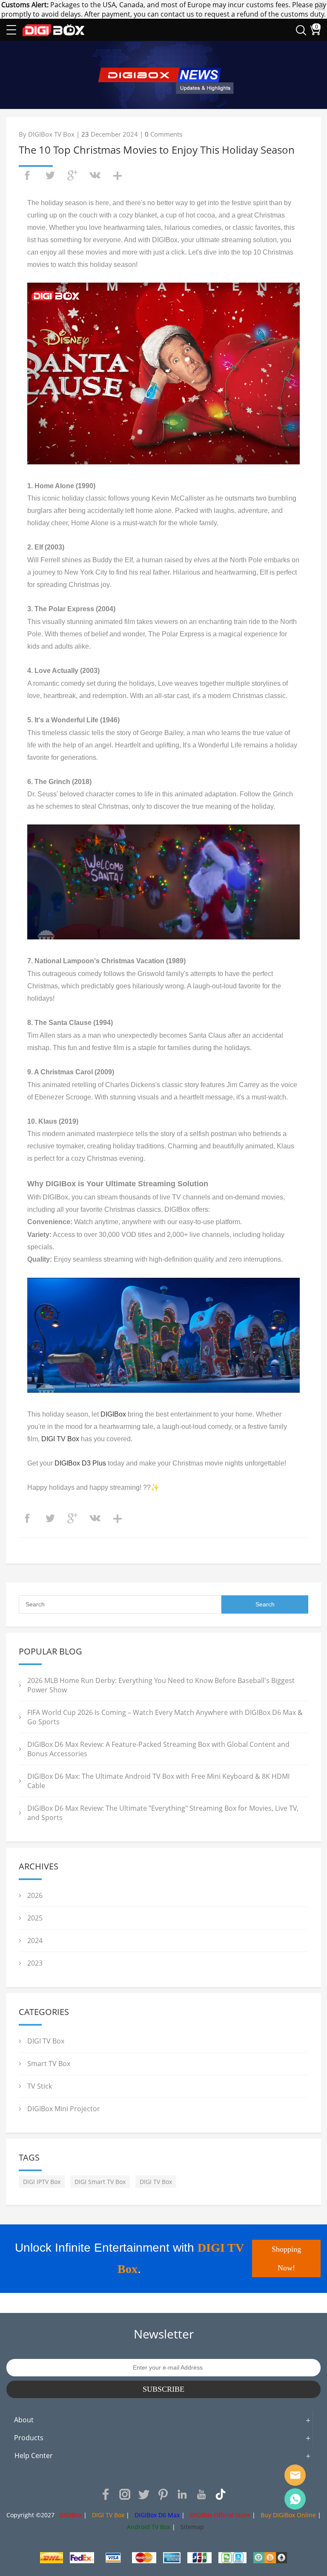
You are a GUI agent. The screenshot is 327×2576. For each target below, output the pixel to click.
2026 (35, 1895)
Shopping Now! (286, 2258)
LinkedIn (182, 2494)
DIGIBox (113, 1414)
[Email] (295, 2475)
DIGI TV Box (60, 1439)
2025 (35, 1918)
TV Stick (40, 2086)
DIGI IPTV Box (42, 2182)
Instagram (125, 2494)
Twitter (144, 2494)
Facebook (106, 2494)
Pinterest (163, 2494)
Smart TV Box (49, 2064)
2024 (35, 1941)
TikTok (221, 2494)
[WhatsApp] (295, 2499)
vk (95, 175)
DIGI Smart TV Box (100, 2182)
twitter (50, 175)
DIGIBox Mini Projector (64, 2109)
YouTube (201, 2494)
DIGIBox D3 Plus (80, 1463)
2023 (35, 1963)
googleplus (72, 175)
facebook (27, 175)
